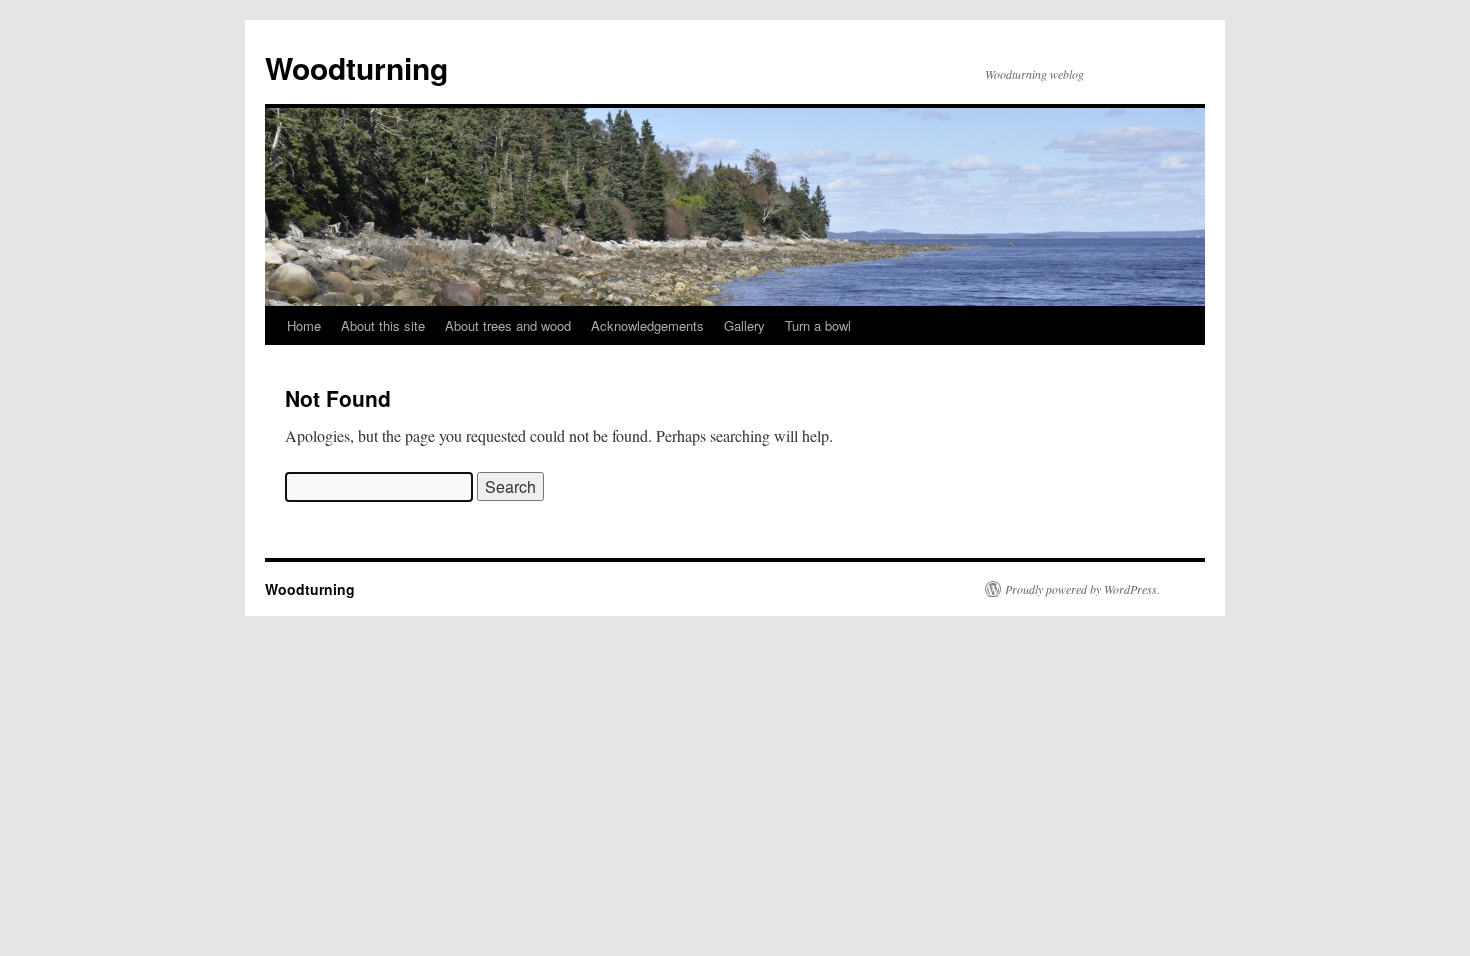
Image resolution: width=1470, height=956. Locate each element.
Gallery (744, 325)
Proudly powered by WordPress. (1082, 589)
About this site (383, 325)
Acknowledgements (647, 325)
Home (304, 325)
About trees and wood (508, 325)
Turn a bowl (818, 325)
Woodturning (356, 67)
